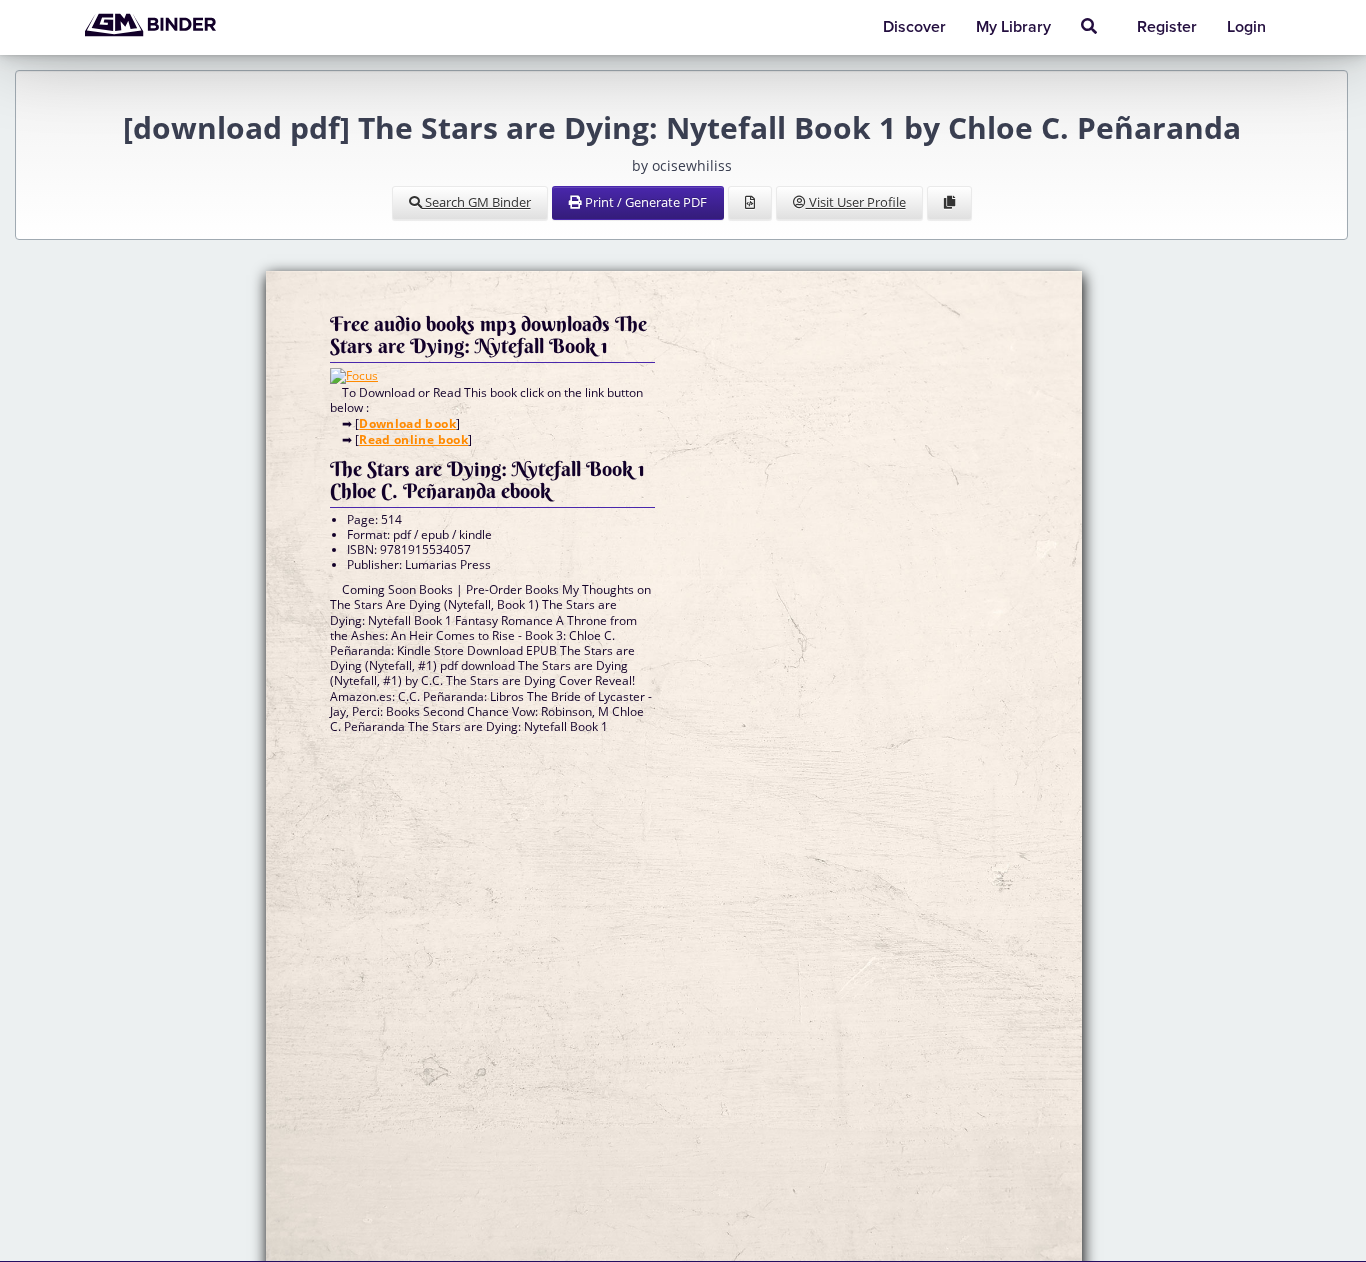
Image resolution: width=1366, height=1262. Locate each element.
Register (1167, 27)
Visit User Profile (856, 202)
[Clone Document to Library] (949, 203)
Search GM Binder (476, 202)
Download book (407, 423)
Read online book (413, 439)
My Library (1013, 27)
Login (1246, 27)
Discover (914, 27)
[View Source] (750, 203)
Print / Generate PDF (644, 202)
